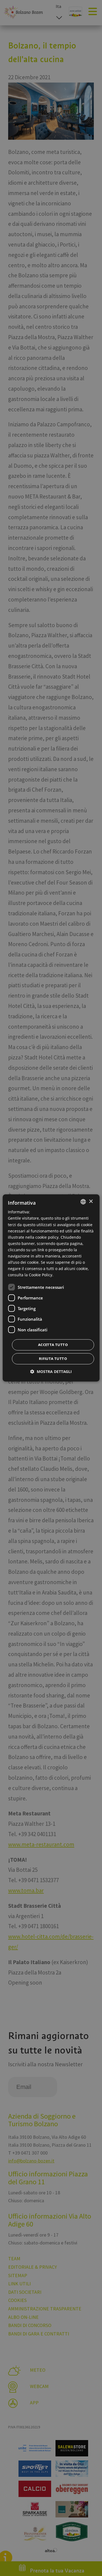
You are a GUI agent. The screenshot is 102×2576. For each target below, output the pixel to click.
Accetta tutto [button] (53, 1345)
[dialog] (51, 1288)
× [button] (91, 1202)
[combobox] (83, 1202)
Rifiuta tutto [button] (53, 1359)
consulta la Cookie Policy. (31, 1275)
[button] (51, 1372)
